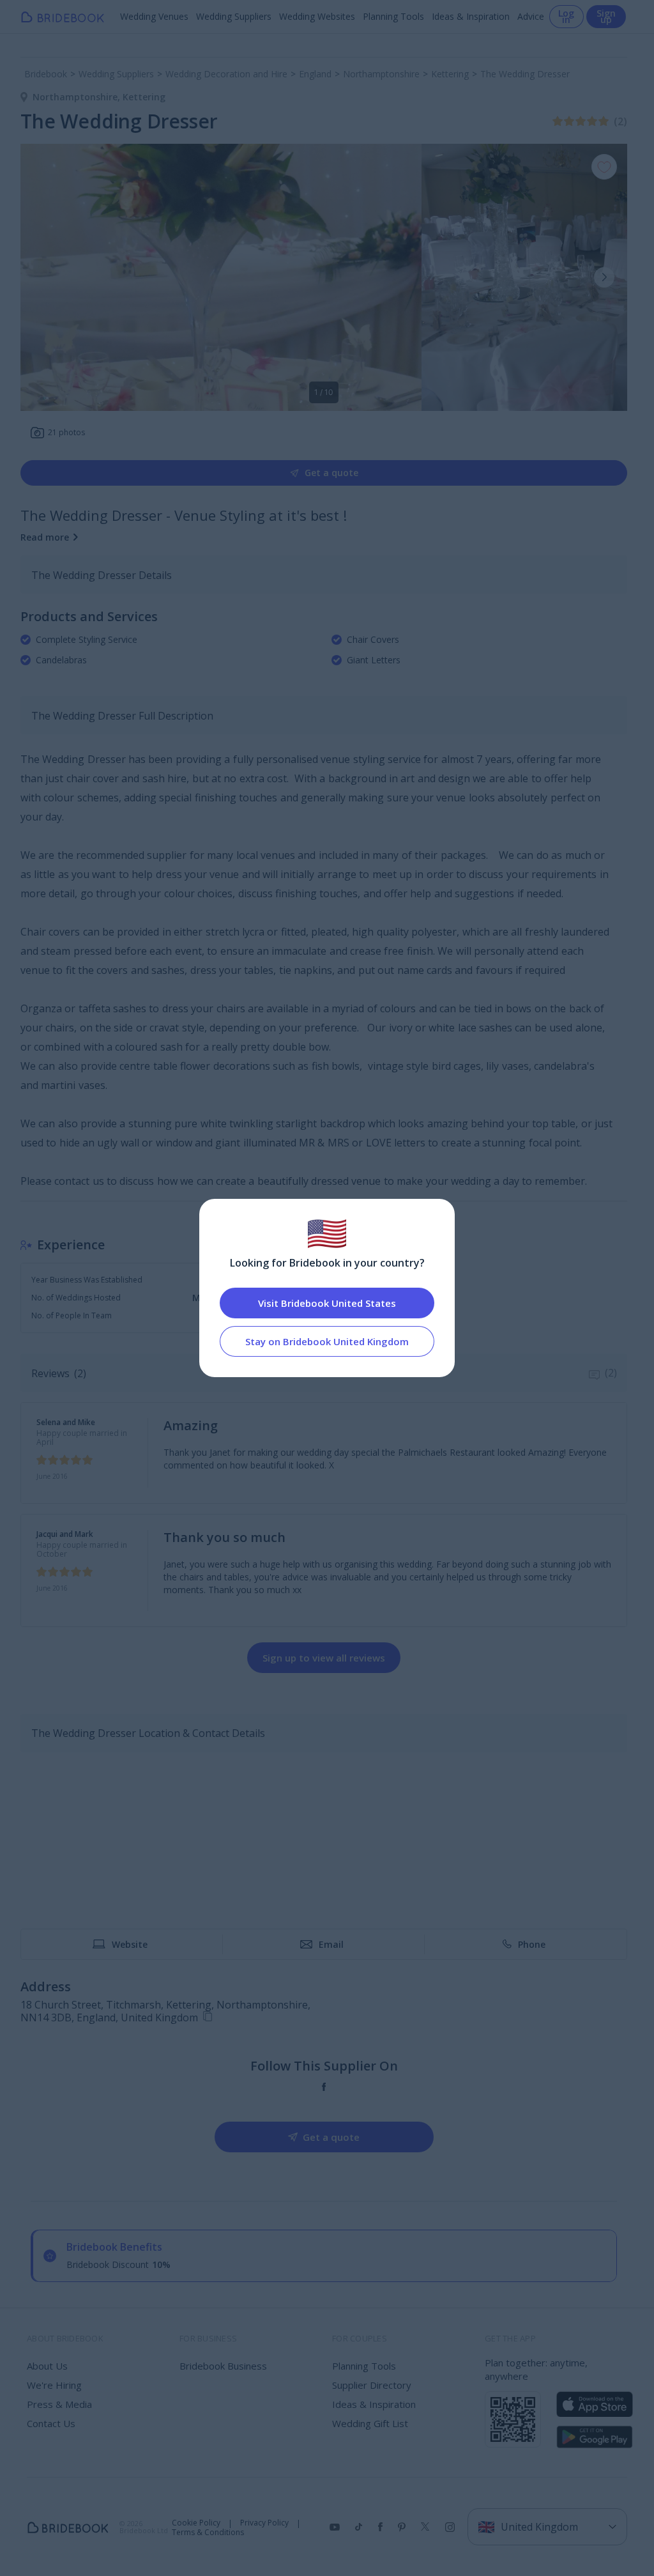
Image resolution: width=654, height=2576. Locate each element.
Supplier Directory (372, 2385)
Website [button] (130, 1944)
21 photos (66, 432)
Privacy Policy (264, 2523)
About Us (47, 2366)
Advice (531, 16)
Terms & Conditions (208, 2533)
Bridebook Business (223, 2366)
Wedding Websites (317, 16)
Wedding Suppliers (234, 16)
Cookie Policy (196, 2523)
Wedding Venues (154, 16)
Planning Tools (393, 16)
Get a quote (331, 473)
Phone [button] (532, 1944)
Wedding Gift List (370, 2423)
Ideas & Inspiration (471, 16)
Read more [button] (45, 537)
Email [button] (331, 1944)
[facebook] (324, 2087)
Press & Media (59, 2404)
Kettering (144, 97)
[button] (604, 277)
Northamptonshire (78, 97)
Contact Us (51, 2423)
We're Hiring (54, 2385)
